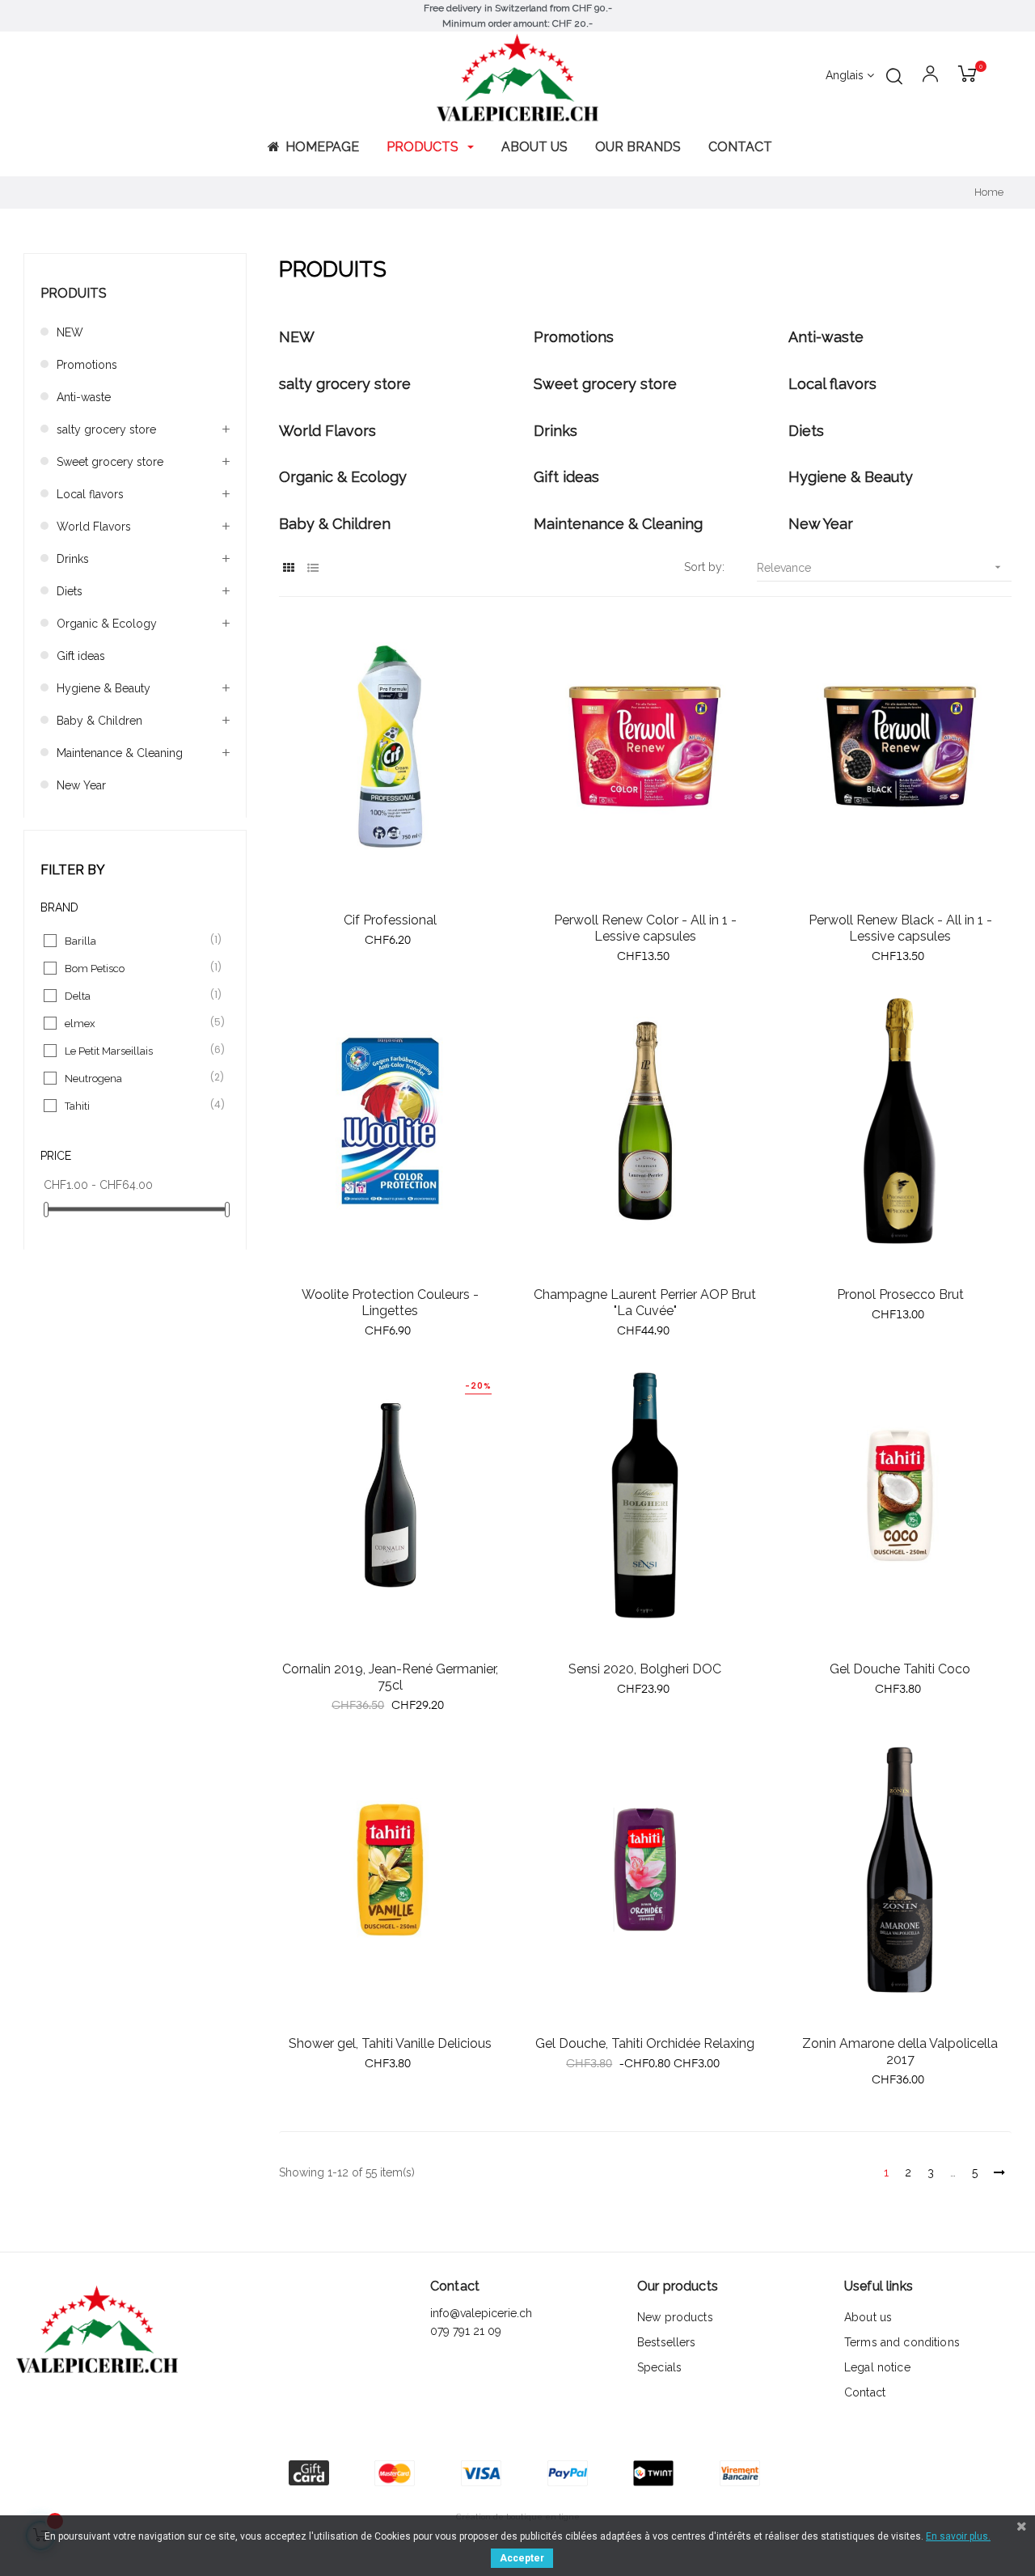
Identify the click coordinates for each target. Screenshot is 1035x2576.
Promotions (87, 365)
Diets (70, 591)
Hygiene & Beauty (103, 688)
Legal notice (877, 2367)
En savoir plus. (958, 2536)
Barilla (136, 940)
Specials (659, 2367)
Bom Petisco (136, 968)
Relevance (880, 567)
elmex (136, 1023)
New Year (81, 785)
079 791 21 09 (467, 2331)
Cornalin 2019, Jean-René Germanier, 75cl (390, 1677)
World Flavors (94, 527)
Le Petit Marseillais (136, 1050)
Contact (865, 2392)
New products (675, 2317)
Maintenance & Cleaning (120, 753)
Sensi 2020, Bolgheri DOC (645, 1669)
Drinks (73, 559)
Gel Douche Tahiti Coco (900, 1669)
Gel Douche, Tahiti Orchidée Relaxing (645, 2043)
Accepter (522, 2558)
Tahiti (136, 1105)
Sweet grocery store (110, 462)
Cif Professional (390, 920)
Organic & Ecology (107, 624)
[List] (313, 568)
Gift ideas (81, 656)
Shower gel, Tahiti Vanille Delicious (390, 2043)
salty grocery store (106, 429)
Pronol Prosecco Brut (900, 1294)
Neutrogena (136, 1078)
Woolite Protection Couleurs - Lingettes (390, 1303)
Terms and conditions (902, 2342)
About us (868, 2317)
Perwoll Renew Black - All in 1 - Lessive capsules (900, 928)
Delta (136, 995)
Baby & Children (99, 721)
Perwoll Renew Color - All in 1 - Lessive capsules (645, 928)
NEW (70, 332)
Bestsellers (667, 2342)
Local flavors (90, 494)
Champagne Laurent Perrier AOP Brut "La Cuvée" (645, 1303)
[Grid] (289, 568)
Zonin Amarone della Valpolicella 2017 (900, 2051)
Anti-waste (84, 397)
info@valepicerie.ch (481, 2313)
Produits (74, 293)
